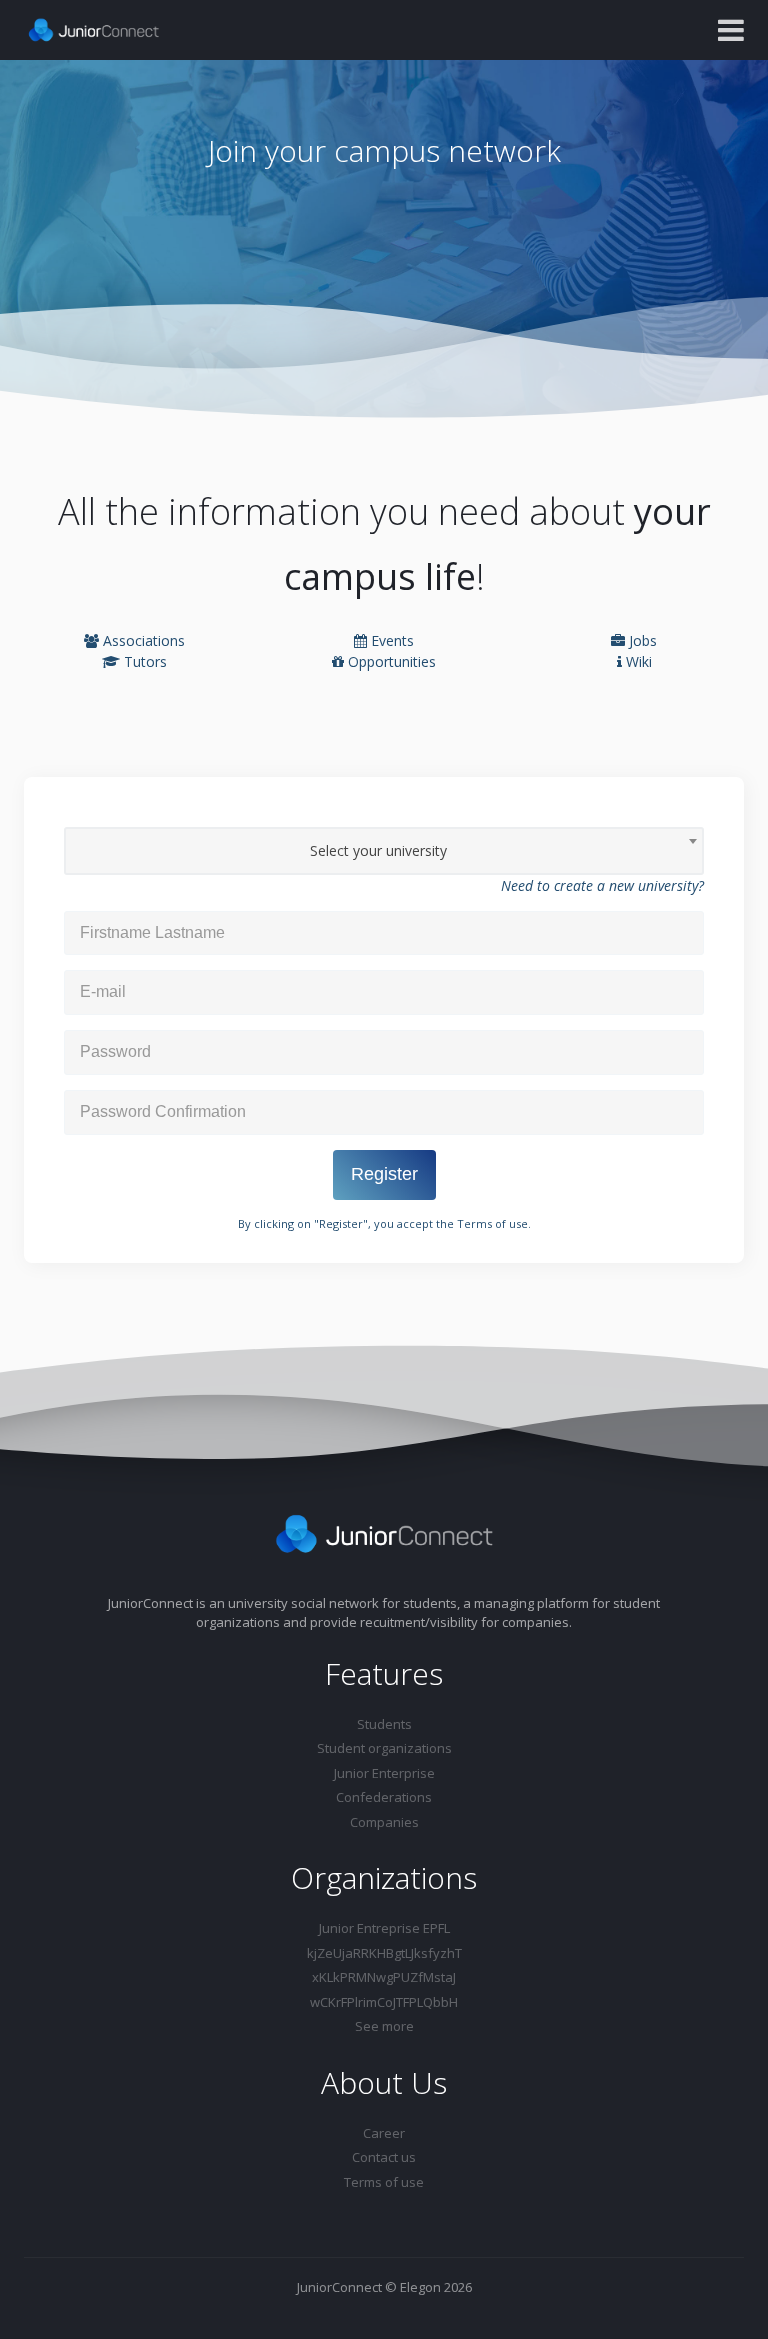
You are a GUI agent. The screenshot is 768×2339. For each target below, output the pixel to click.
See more (384, 2026)
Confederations (384, 1797)
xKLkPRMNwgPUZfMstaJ (384, 1977)
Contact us (384, 2157)
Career (384, 2133)
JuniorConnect (339, 2287)
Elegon (420, 2287)
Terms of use (492, 1223)
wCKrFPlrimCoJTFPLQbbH (384, 2002)
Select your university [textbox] (378, 850)
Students (384, 1724)
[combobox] (384, 851)
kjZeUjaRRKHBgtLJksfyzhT (384, 1953)
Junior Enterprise (384, 1773)
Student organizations (384, 1748)
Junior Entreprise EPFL (384, 1928)
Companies (384, 1822)
